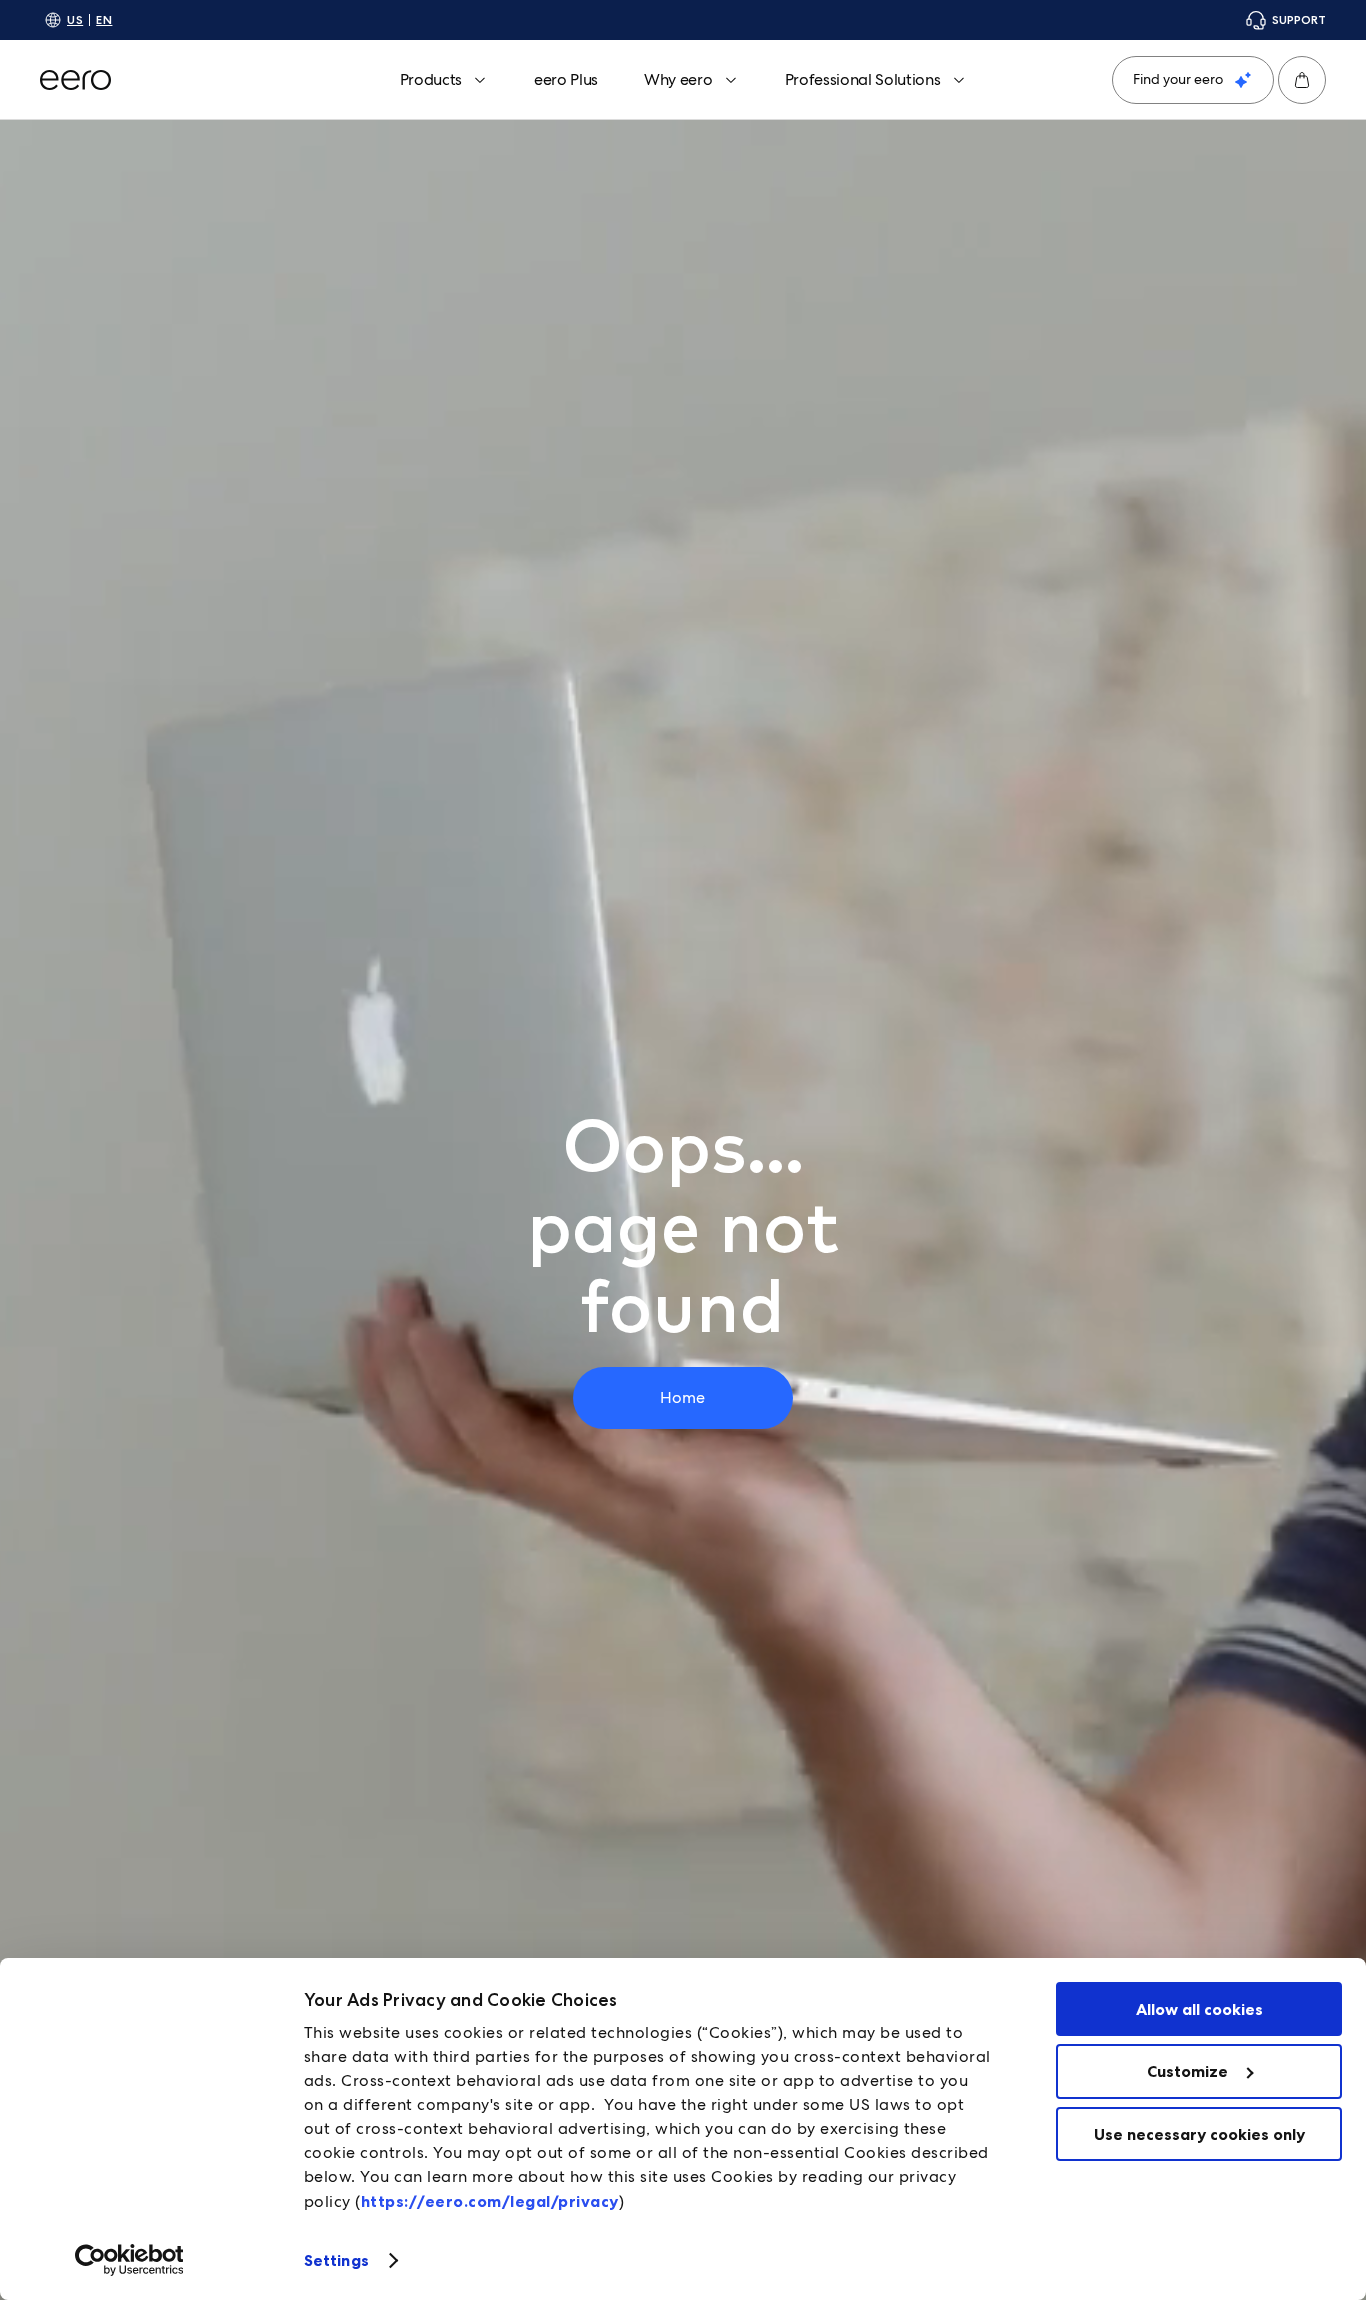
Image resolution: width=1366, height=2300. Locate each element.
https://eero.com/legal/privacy (490, 2201)
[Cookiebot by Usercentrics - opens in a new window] (129, 2260)
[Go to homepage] (75, 80)
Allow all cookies (1199, 2009)
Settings (336, 2260)
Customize (1187, 2071)
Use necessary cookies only (1199, 2134)
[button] (1302, 80)
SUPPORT (1299, 19)
